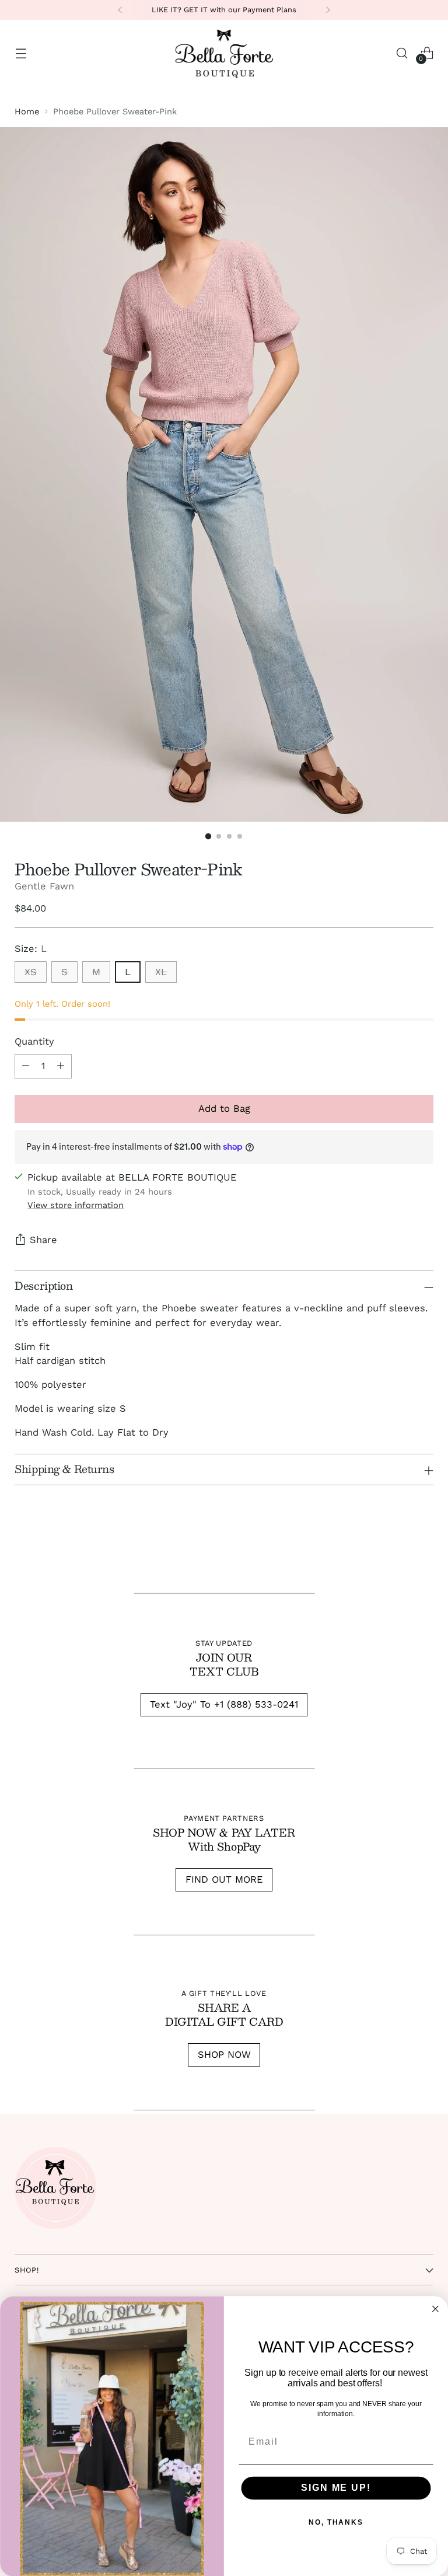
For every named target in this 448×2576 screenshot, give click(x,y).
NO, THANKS (336, 2522)
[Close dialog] (436, 2309)
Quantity (34, 1041)
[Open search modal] (402, 53)
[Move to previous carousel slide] (397, 1549)
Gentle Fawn (44, 886)
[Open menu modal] (21, 53)
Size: (31, 949)
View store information (76, 1205)
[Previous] (120, 10)
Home (27, 111)
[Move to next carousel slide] (423, 1549)
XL (161, 972)
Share (43, 1240)
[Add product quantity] (61, 1066)
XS (31, 972)
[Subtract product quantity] (26, 1066)
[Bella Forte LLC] (224, 53)
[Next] (328, 10)
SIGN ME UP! (336, 2488)
